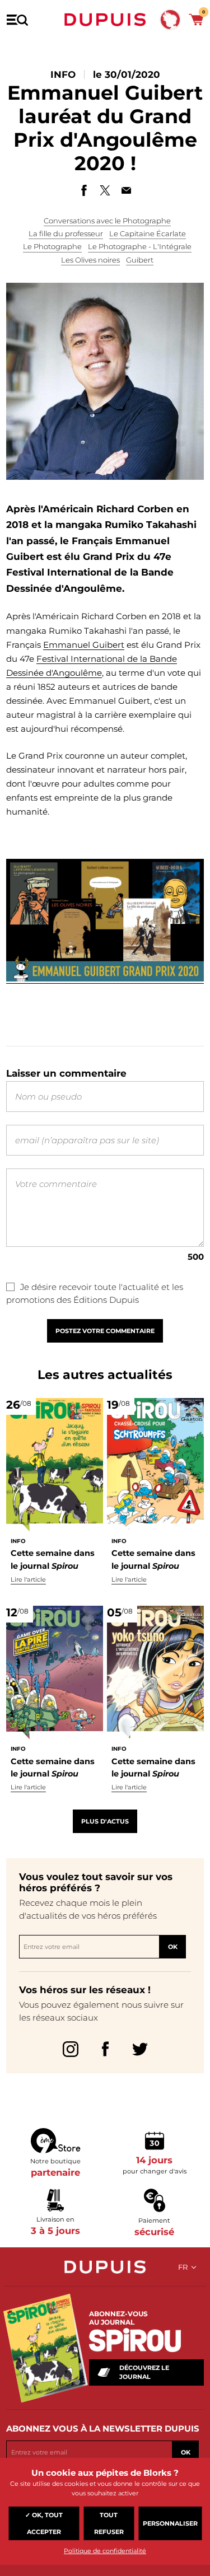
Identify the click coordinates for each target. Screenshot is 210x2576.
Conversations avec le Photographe (107, 221)
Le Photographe (52, 246)
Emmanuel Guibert (84, 645)
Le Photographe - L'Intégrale (140, 246)
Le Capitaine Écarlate (148, 233)
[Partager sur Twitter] (105, 190)
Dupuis (105, 20)
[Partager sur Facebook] (84, 190)
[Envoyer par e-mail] (127, 190)
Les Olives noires (90, 260)
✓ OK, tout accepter (44, 2523)
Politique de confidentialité (105, 2551)
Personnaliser (170, 2523)
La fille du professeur (66, 233)
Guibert (140, 260)
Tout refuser (109, 2523)
